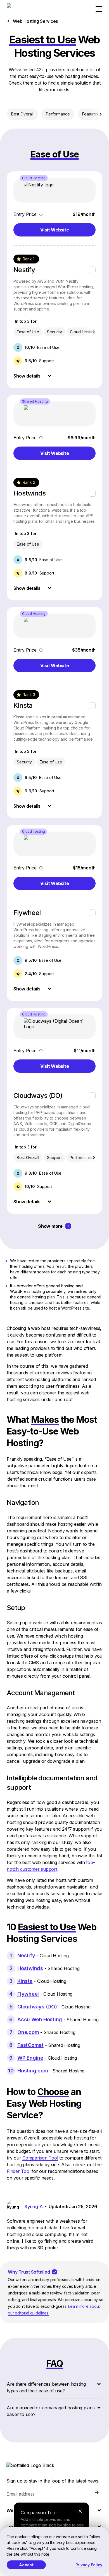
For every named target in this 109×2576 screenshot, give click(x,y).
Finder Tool (18, 2171)
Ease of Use (28, 332)
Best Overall (22, 114)
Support (54, 1158)
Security (54, 332)
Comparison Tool (40, 2158)
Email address (21, 2494)
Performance (58, 114)
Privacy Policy (89, 2565)
